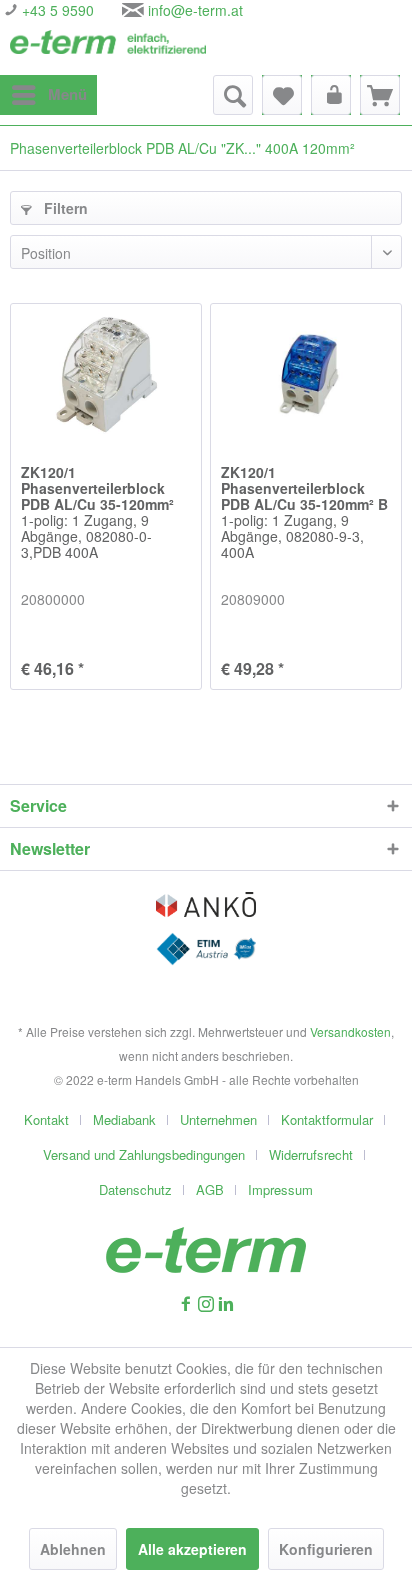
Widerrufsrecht (311, 1154)
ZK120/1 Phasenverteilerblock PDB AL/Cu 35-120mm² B (304, 513)
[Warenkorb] (380, 95)
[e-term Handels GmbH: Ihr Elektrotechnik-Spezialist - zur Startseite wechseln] (108, 47)
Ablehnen (73, 1549)
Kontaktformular (327, 1119)
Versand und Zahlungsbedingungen (144, 1154)
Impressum (280, 1189)
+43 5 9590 (56, 10)
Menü (67, 94)
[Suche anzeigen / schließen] (233, 95)
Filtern (64, 208)
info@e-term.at (195, 10)
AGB (210, 1189)
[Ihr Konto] (331, 95)
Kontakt (46, 1119)
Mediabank (124, 1119)
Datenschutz (135, 1189)
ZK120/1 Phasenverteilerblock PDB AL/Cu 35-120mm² (97, 513)
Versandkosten (350, 1031)
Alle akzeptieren (192, 1549)
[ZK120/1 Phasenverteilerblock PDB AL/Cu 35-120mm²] (106, 374)
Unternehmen (218, 1119)
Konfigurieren (326, 1549)
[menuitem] (48, 95)
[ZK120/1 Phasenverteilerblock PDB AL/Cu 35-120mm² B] (306, 374)
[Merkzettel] (282, 95)
